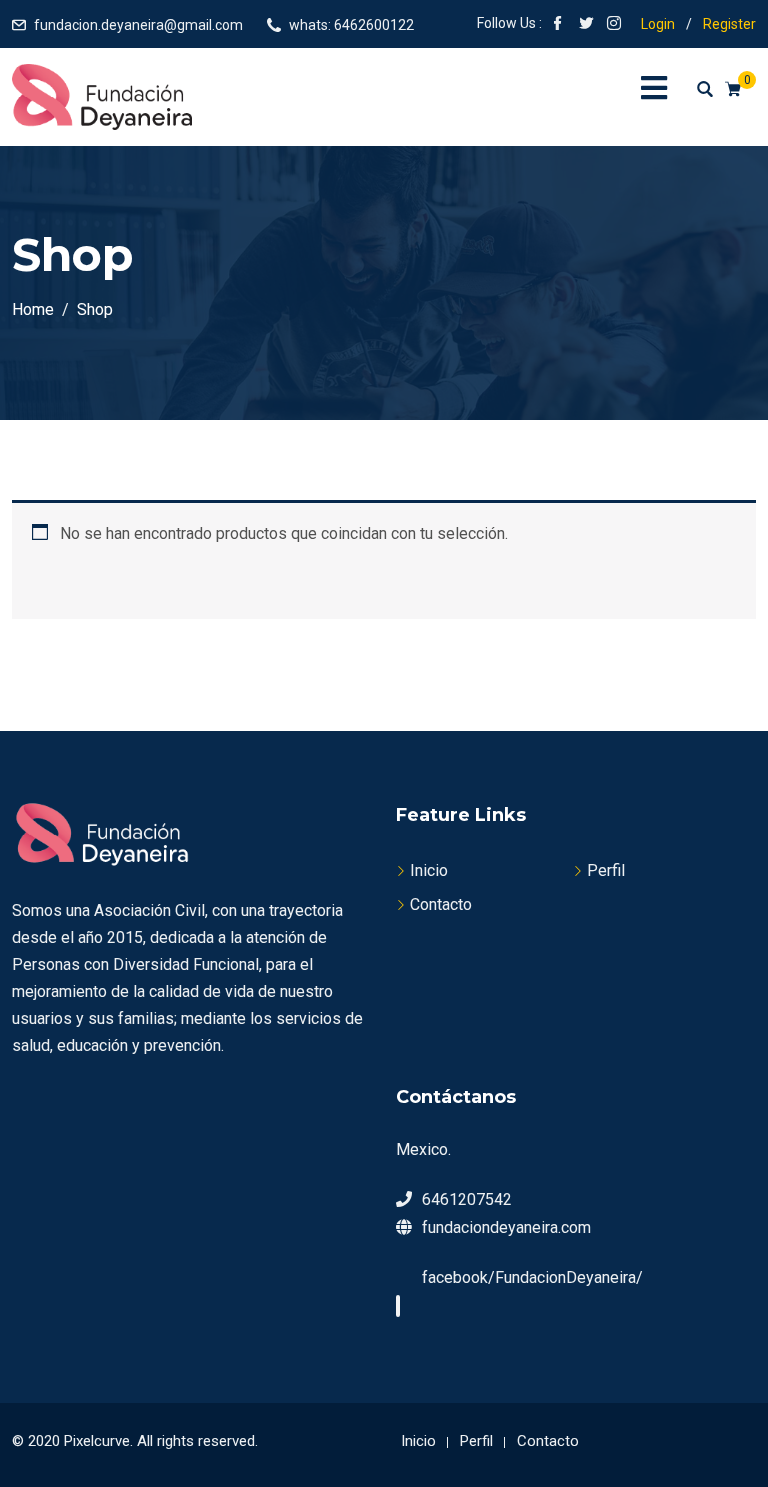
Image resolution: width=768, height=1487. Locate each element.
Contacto (441, 904)
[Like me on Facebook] (558, 25)
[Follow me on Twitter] (586, 25)
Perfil (606, 870)
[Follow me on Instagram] (614, 25)
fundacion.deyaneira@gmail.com (138, 25)
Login (658, 24)
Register (729, 24)
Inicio (429, 870)
